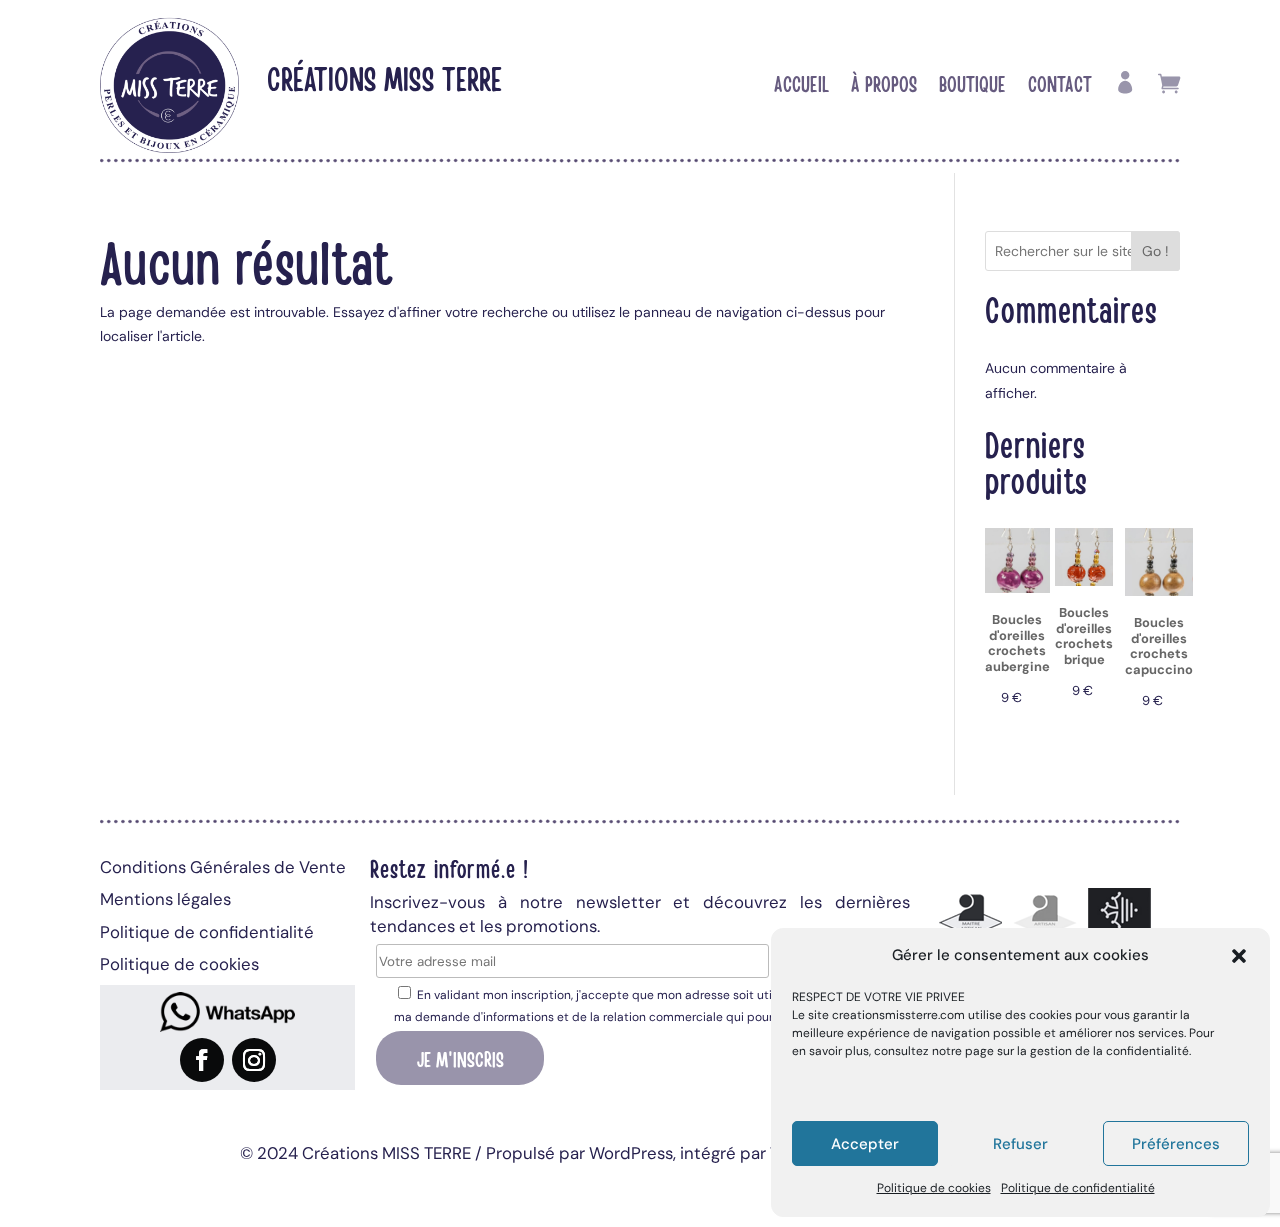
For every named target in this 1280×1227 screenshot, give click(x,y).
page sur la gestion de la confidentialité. (1078, 1051)
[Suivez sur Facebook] (202, 1060)
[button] (1239, 956)
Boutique (972, 86)
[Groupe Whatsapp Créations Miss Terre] (227, 1012)
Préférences (1176, 1144)
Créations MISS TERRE (384, 77)
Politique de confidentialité (1078, 1188)
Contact (1060, 86)
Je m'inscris (460, 1058)
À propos (884, 86)
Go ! (1155, 251)
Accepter (865, 1144)
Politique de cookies (934, 1188)
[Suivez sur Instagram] (254, 1060)
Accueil (801, 86)
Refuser (1020, 1144)
